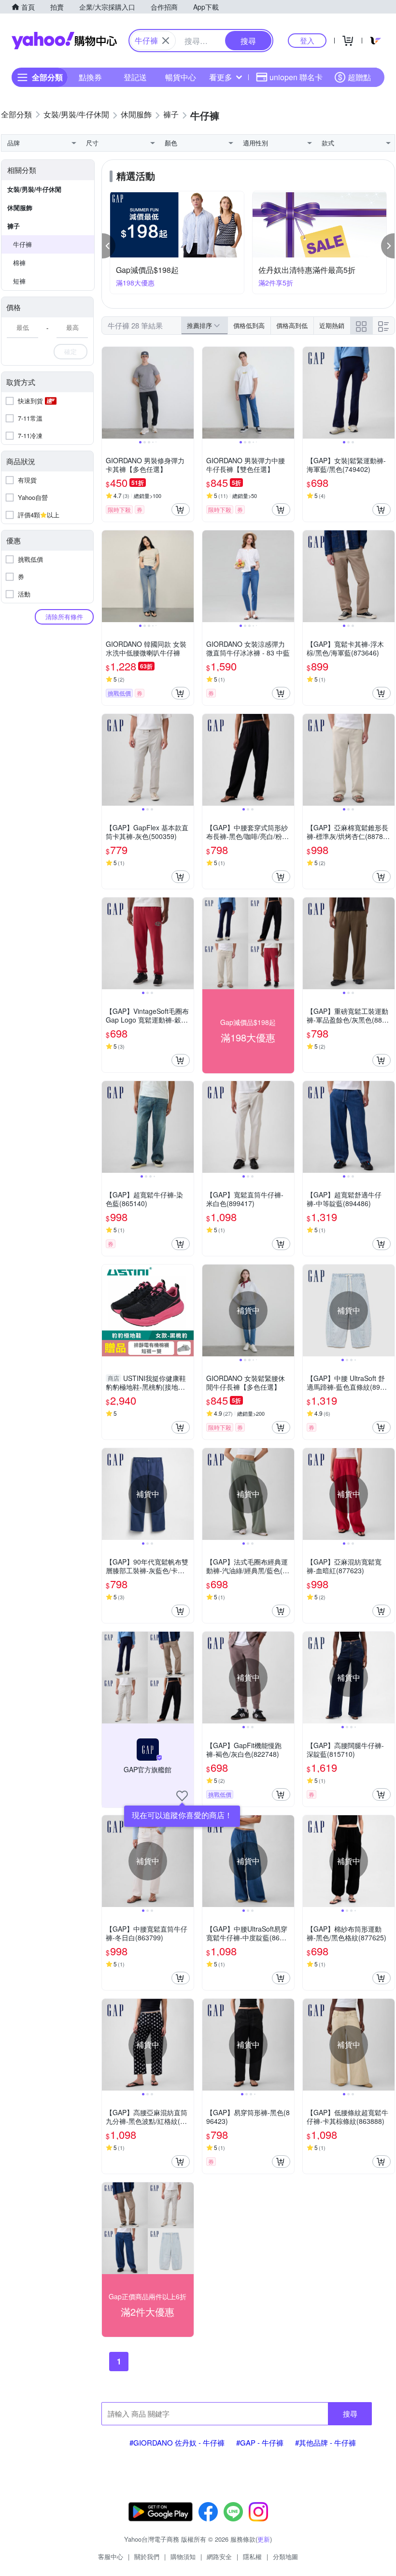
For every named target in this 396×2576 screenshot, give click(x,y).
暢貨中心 (181, 77)
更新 (264, 2539)
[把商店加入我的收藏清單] (182, 1796)
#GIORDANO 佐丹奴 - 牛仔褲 (177, 2442)
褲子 (14, 226)
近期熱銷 (332, 325)
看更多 (221, 77)
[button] (109, 246)
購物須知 (183, 2556)
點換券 (90, 77)
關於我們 (147, 2556)
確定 (71, 351)
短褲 (19, 281)
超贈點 (359, 77)
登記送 (135, 77)
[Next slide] (187, 393)
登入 (307, 40)
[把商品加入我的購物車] (181, 510)
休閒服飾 (20, 207)
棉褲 (19, 263)
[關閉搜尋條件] (166, 41)
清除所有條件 (64, 617)
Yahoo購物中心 (64, 41)
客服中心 (111, 2556)
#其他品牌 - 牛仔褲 (325, 2442)
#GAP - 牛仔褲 (260, 2442)
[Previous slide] (108, 393)
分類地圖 (285, 2556)
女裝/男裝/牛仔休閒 (34, 189)
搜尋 (350, 2413)
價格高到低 (292, 325)
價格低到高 (249, 325)
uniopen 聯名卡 (296, 77)
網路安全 (219, 2556)
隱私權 (252, 2556)
